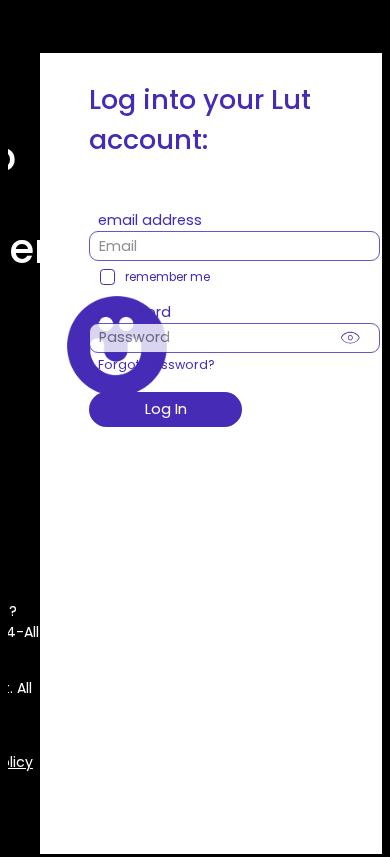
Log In (166, 409)
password (134, 312)
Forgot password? (156, 364)
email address (150, 220)
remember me (167, 277)
